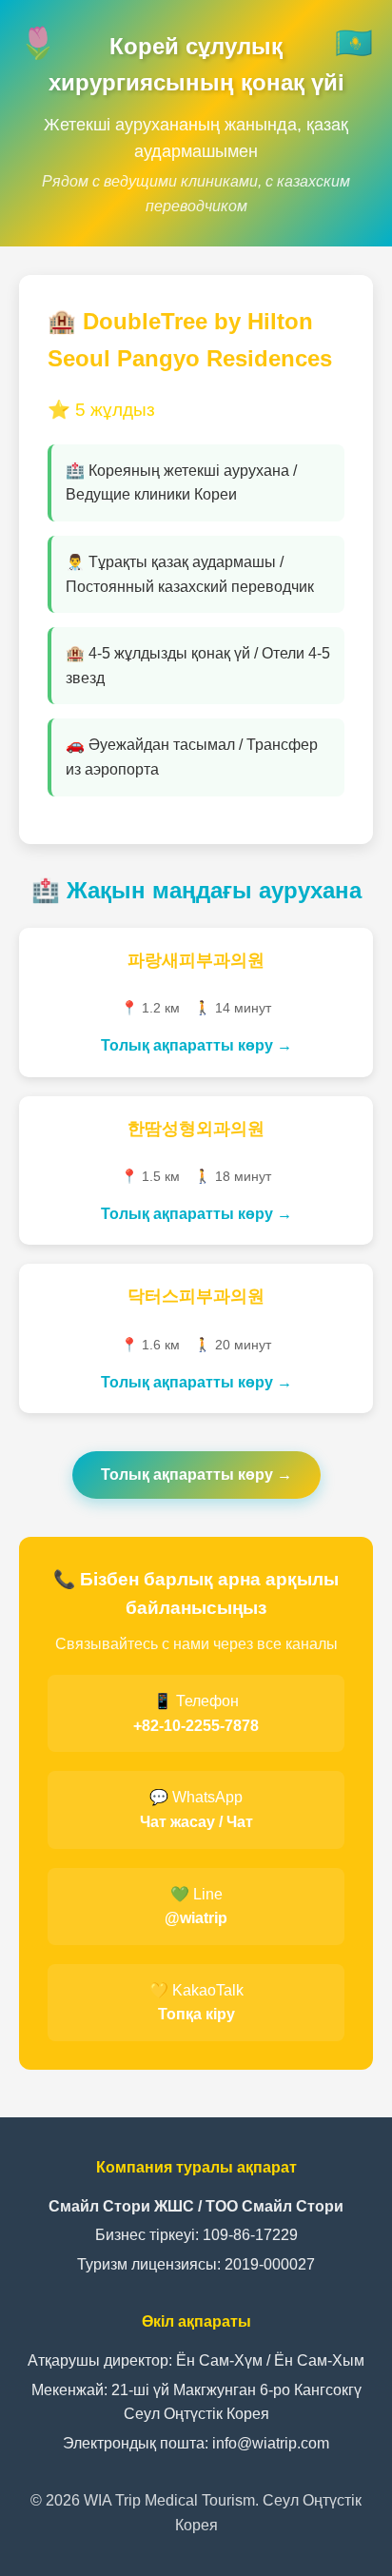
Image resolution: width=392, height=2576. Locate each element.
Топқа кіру (196, 2014)
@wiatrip (196, 1918)
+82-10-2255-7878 (196, 1726)
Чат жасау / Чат (196, 1822)
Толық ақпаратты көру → (196, 1045)
